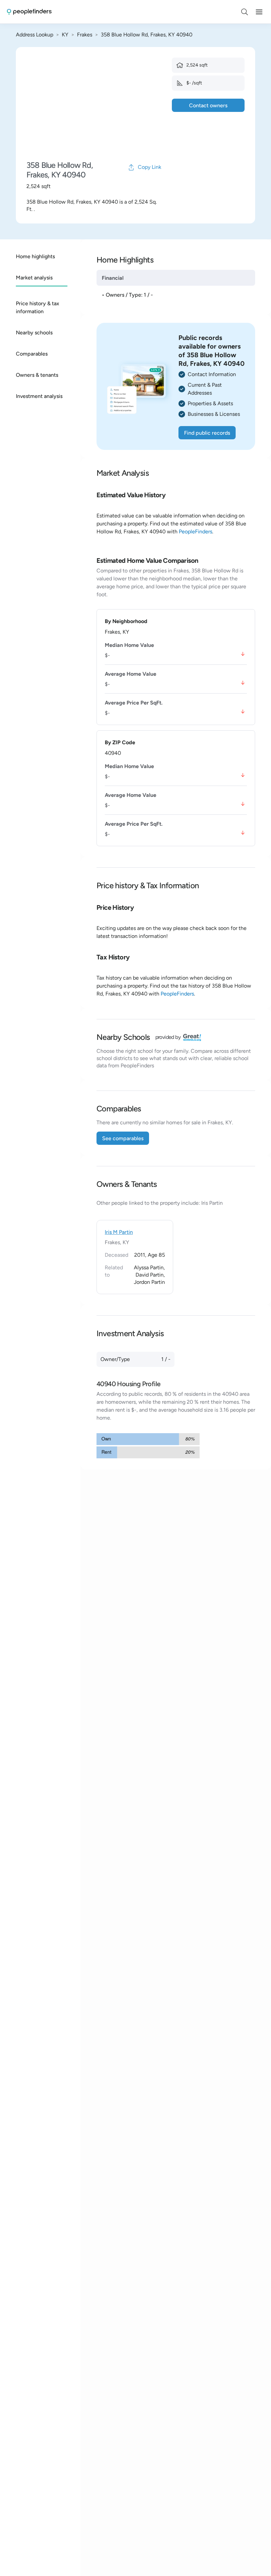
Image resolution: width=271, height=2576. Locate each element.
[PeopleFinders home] (29, 12)
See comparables (123, 1138)
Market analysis (34, 278)
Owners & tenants (37, 375)
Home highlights (35, 256)
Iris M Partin (119, 1232)
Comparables (32, 354)
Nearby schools (34, 333)
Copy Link (150, 167)
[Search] (245, 12)
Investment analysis (39, 396)
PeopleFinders (195, 532)
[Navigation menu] (259, 12)
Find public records (207, 433)
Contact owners (208, 105)
